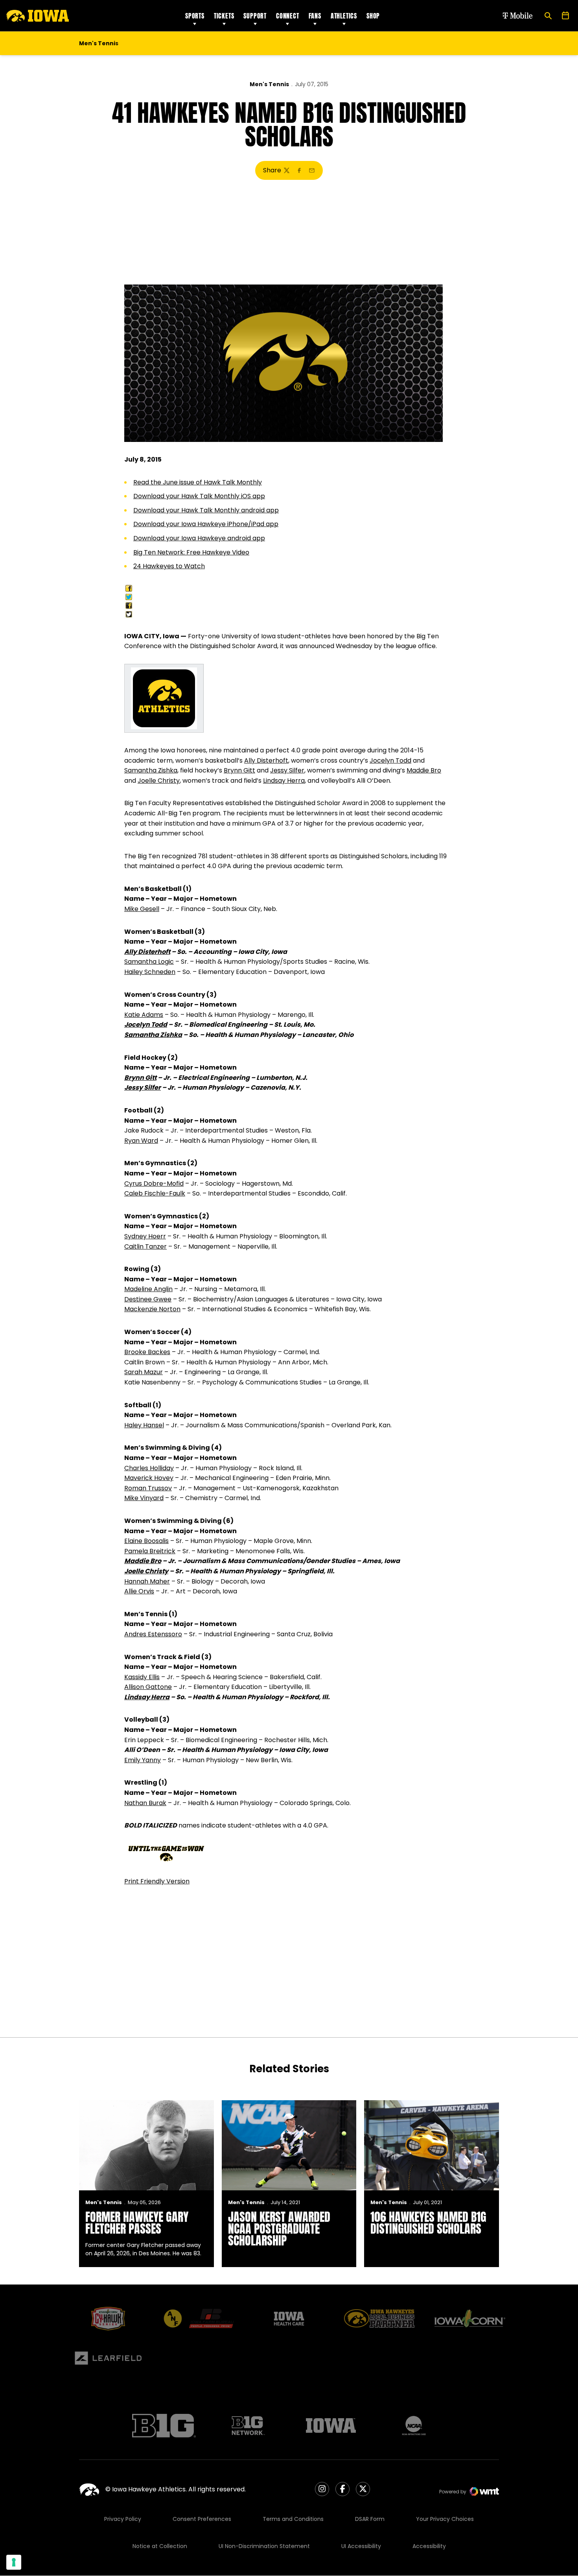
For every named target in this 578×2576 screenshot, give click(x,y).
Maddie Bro (424, 770)
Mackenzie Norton (152, 1309)
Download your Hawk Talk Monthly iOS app (199, 496)
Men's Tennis (269, 84)
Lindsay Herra (284, 781)
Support (255, 16)
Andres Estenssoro (153, 1634)
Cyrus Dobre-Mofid (154, 1184)
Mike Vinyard (144, 1498)
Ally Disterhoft (266, 760)
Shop (373, 16)
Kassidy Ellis (142, 1677)
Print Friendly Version (157, 1881)
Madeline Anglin (148, 1289)
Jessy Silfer (287, 770)
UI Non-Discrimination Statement (264, 2546)
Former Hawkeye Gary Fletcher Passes (137, 2223)
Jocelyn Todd (390, 760)
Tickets (224, 16)
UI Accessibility (361, 2546)
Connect (288, 16)
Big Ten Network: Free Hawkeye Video (191, 552)
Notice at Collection (160, 2546)
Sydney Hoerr (145, 1236)
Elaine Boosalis (146, 1541)
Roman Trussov (148, 1488)
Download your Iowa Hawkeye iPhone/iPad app (206, 524)
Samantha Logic (149, 962)
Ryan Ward (141, 1141)
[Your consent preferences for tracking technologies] (14, 2562)
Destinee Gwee (148, 1299)
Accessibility (429, 2546)
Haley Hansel (144, 1425)
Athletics (344, 16)
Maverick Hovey (149, 1478)
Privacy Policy (123, 2519)
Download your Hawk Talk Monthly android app (206, 510)
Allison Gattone (148, 1687)
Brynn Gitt (239, 770)
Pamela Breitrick (150, 1551)
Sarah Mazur (144, 1372)
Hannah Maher (147, 1581)
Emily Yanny (143, 1760)
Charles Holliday (149, 1468)
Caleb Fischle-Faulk (155, 1193)
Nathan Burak (145, 1803)
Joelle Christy (159, 781)
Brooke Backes (147, 1352)
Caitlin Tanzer (145, 1246)
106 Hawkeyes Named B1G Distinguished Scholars (428, 2223)
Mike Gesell (142, 909)
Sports (195, 16)
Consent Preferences (202, 2519)
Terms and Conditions (293, 2519)
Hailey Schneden (150, 972)
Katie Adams (144, 1015)
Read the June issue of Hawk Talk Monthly (198, 482)
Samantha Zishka (151, 770)
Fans (315, 16)
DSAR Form (370, 2519)
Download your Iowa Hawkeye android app (199, 538)
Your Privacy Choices (445, 2519)
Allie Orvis (139, 1591)
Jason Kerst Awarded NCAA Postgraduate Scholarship (279, 2229)
